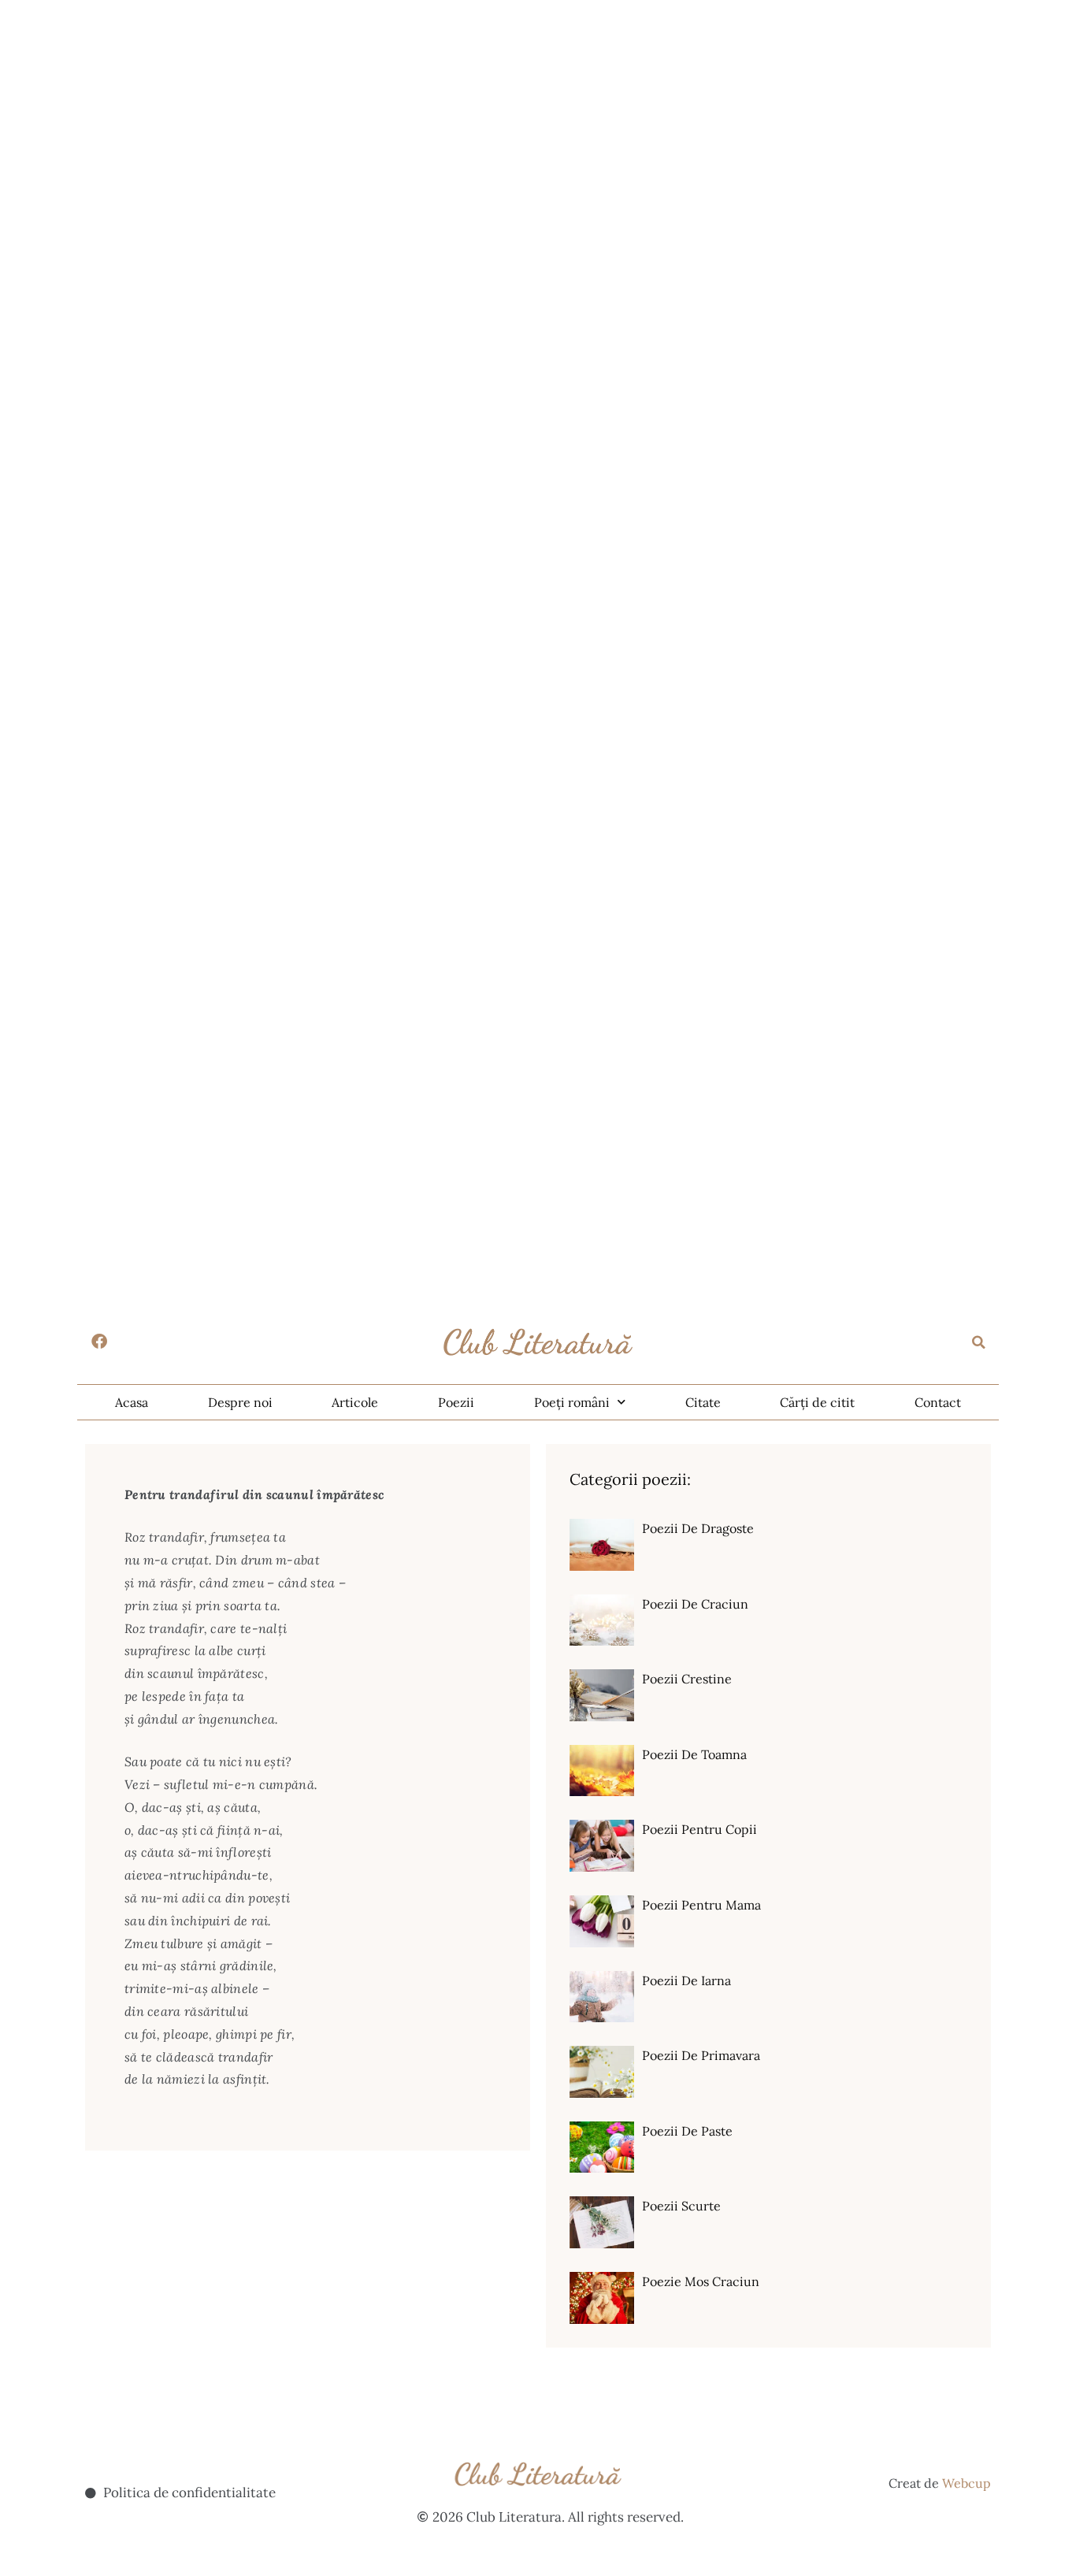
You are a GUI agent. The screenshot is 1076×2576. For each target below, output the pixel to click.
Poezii (456, 1402)
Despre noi (240, 1402)
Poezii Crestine (687, 1679)
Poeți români (572, 1402)
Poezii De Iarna (686, 1980)
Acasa (132, 1402)
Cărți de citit (817, 1402)
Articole (355, 1402)
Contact (938, 1402)
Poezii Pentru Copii (699, 1829)
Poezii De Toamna (694, 1754)
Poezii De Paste (687, 2131)
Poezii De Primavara (701, 2055)
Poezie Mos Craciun (701, 2281)
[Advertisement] (473, 110)
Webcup (967, 2483)
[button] (979, 1342)
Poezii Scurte (681, 2206)
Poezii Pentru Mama (701, 1905)
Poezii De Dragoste (698, 1528)
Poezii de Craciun (695, 1604)
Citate (703, 1402)
